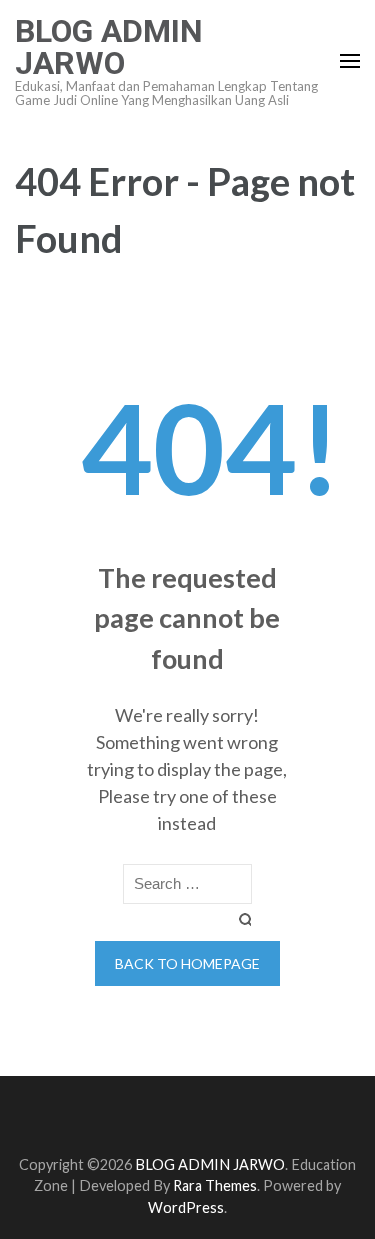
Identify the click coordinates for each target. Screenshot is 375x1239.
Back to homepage (187, 963)
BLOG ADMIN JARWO (109, 47)
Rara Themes (215, 1185)
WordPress (186, 1207)
